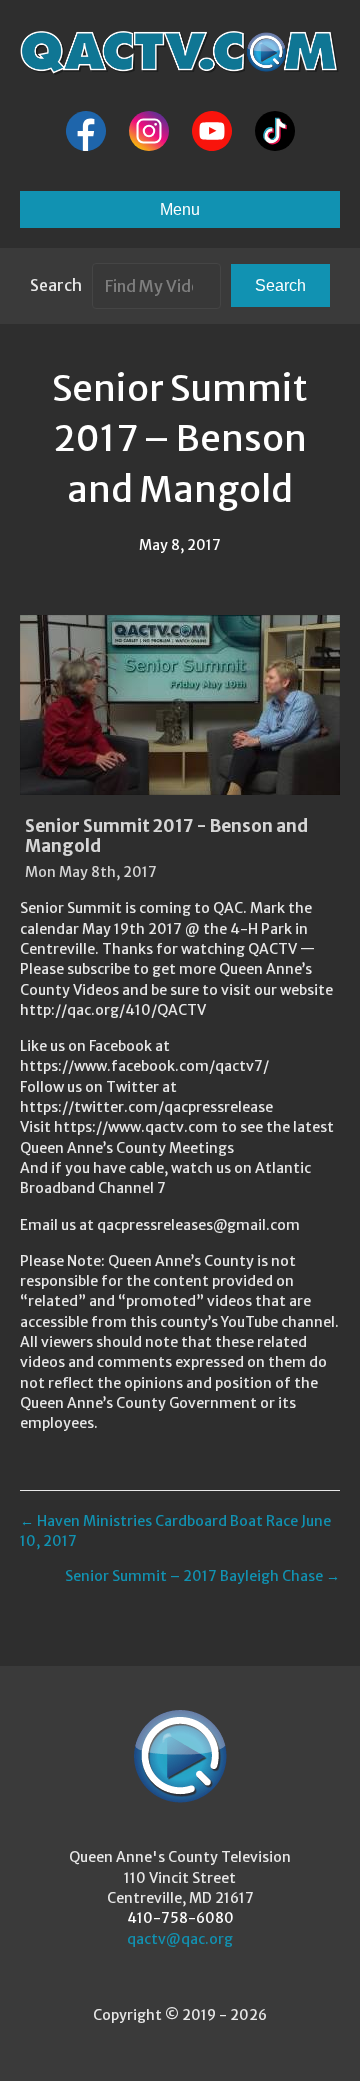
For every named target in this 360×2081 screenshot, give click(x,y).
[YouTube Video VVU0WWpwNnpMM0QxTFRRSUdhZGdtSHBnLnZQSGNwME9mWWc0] (180, 705)
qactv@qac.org (180, 1939)
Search (56, 285)
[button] (280, 285)
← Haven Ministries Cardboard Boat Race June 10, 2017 (175, 1531)
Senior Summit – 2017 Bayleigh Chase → (202, 1576)
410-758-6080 (180, 1918)
